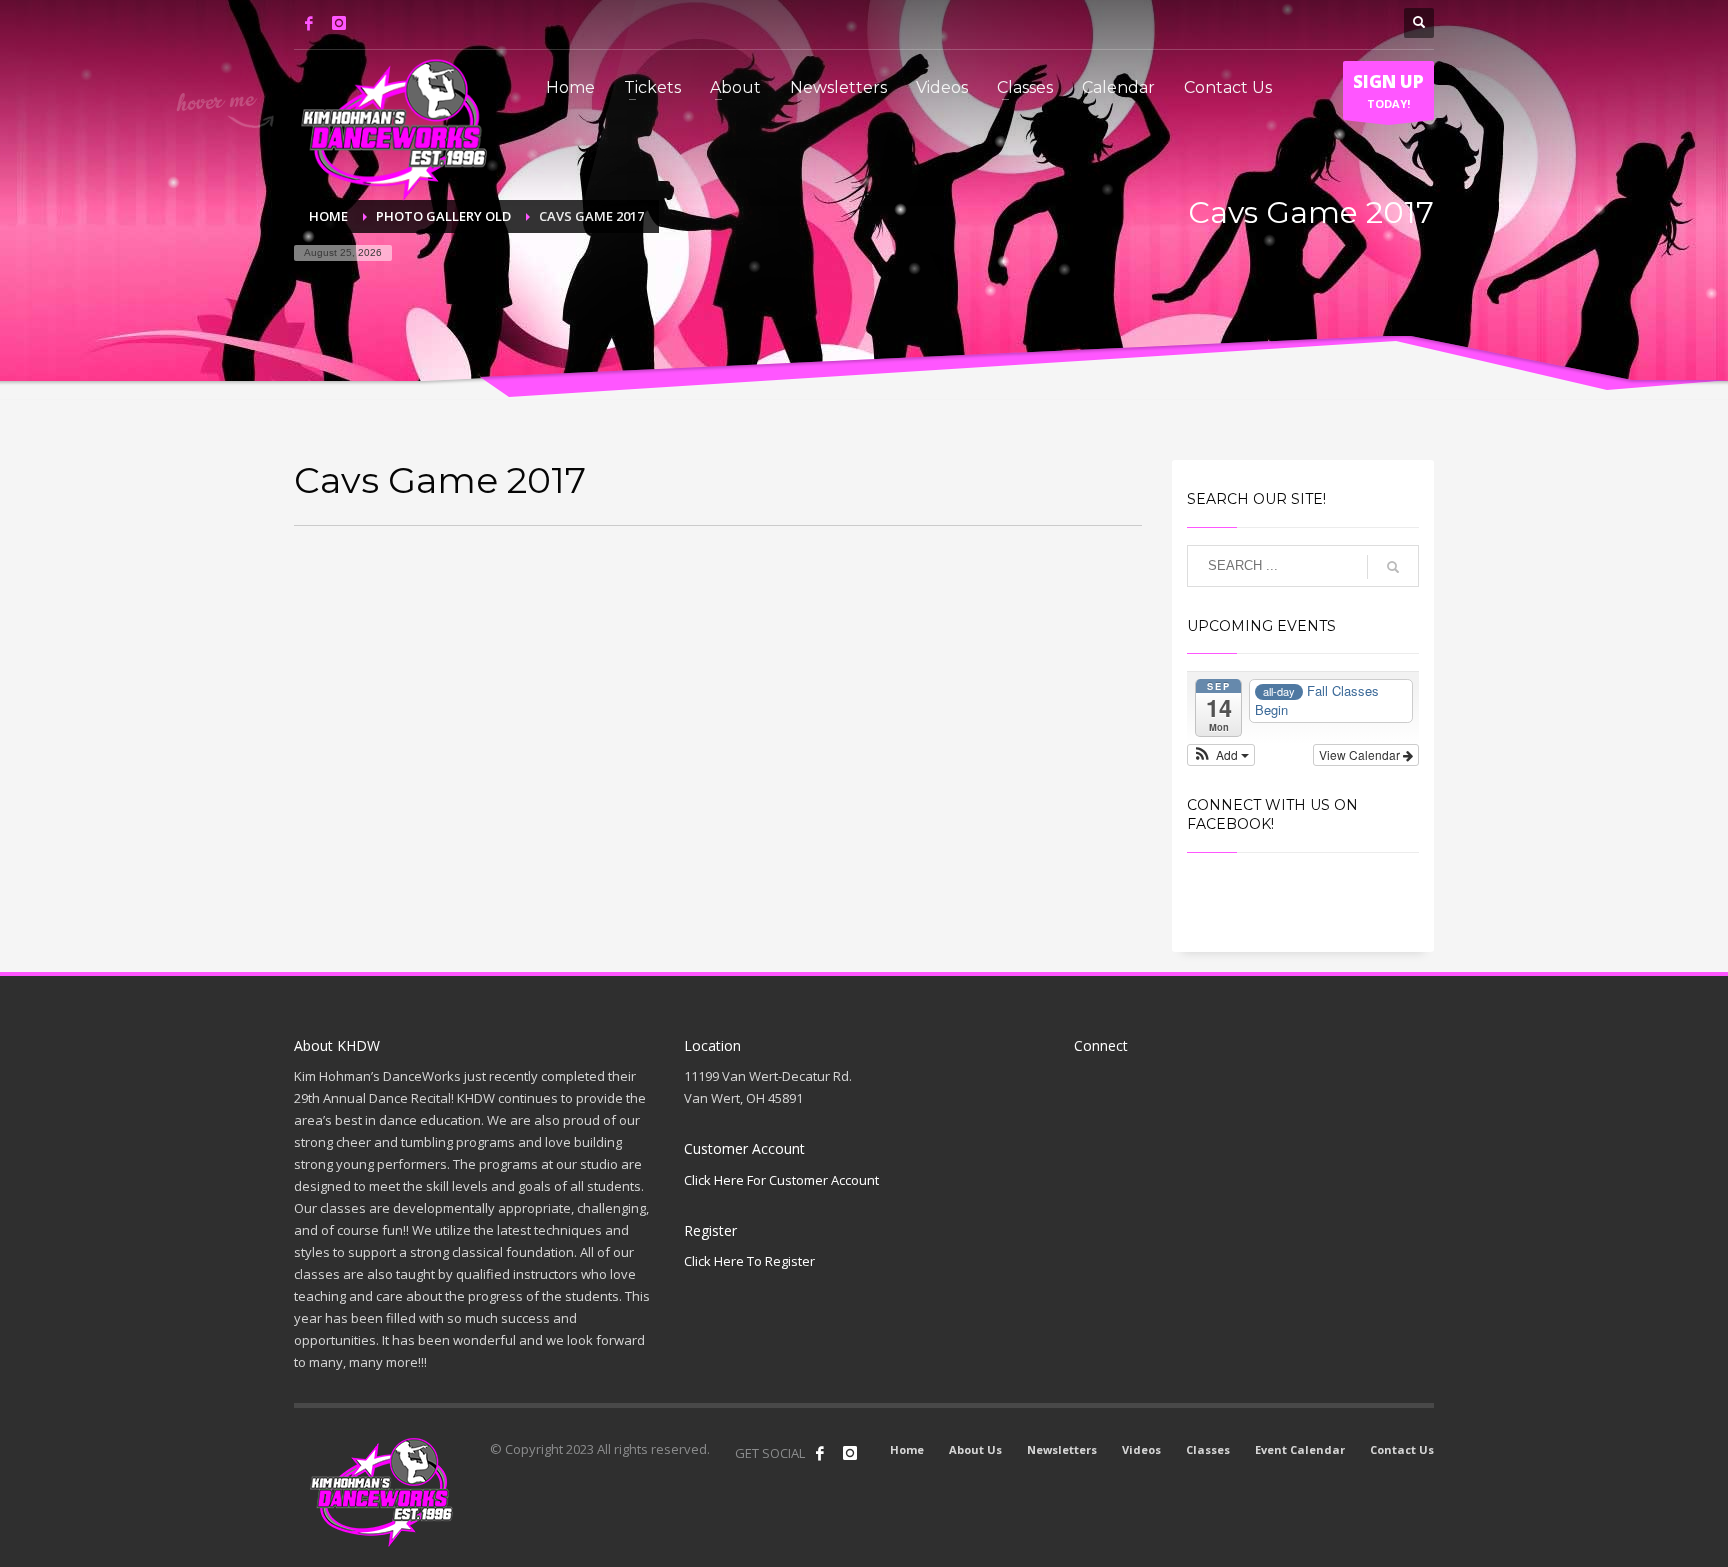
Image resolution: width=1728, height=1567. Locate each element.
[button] (1221, 755)
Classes (1208, 1449)
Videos (1141, 1449)
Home (907, 1449)
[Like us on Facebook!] (820, 1453)
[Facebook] (309, 23)
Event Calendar (1300, 1449)
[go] (1393, 567)
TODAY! (1388, 90)
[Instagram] (339, 23)
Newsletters (1062, 1449)
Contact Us (1402, 1449)
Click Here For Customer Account (781, 1180)
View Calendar (1361, 754)
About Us (975, 1449)
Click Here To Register (749, 1261)
